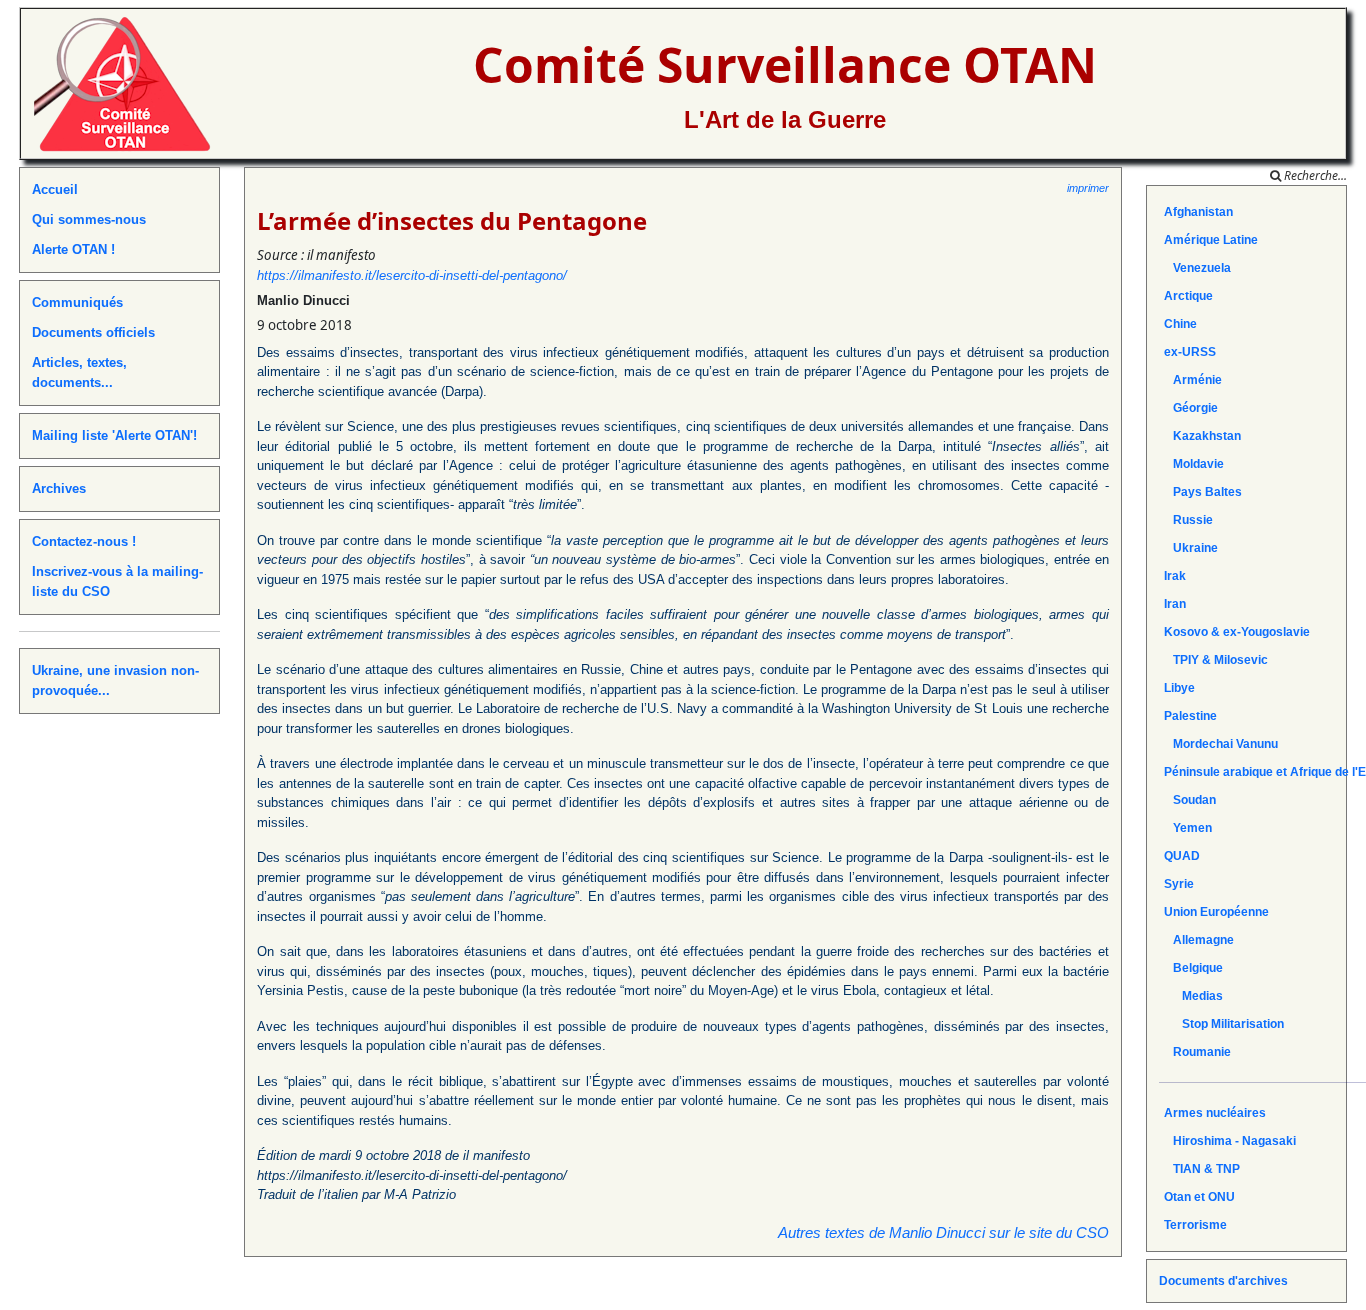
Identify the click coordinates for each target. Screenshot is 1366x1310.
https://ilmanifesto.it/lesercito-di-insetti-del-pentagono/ (412, 275)
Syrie (1179, 884)
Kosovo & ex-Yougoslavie (1237, 632)
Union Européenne (1216, 912)
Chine (1180, 324)
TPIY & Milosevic (1216, 660)
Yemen (1188, 828)
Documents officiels (93, 332)
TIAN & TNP (1202, 1169)
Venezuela (1197, 268)
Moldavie (1194, 464)
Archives (59, 488)
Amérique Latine (1211, 240)
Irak (1175, 576)
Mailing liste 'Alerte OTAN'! (114, 435)
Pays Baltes (1203, 492)
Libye (1179, 688)
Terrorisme (1195, 1225)
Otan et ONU (1199, 1197)
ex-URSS (1190, 352)
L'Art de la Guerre (785, 119)
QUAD (1182, 856)
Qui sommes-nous (89, 219)
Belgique (1193, 968)
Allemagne (1199, 940)
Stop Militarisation (1224, 1024)
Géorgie (1191, 408)
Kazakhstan (1202, 436)
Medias (1193, 996)
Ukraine (1191, 548)
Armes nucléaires (1215, 1113)
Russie (1188, 520)
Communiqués (77, 302)
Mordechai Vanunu (1221, 744)
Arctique (1188, 296)
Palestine (1190, 716)
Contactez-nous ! (84, 541)
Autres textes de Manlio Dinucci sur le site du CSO (943, 1233)
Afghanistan (1198, 212)
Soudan (1190, 800)
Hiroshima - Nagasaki (1230, 1141)
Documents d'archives (1223, 1281)
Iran (1175, 604)
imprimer (1088, 188)
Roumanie (1197, 1052)
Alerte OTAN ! (73, 249)
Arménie (1193, 380)
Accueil (55, 189)
